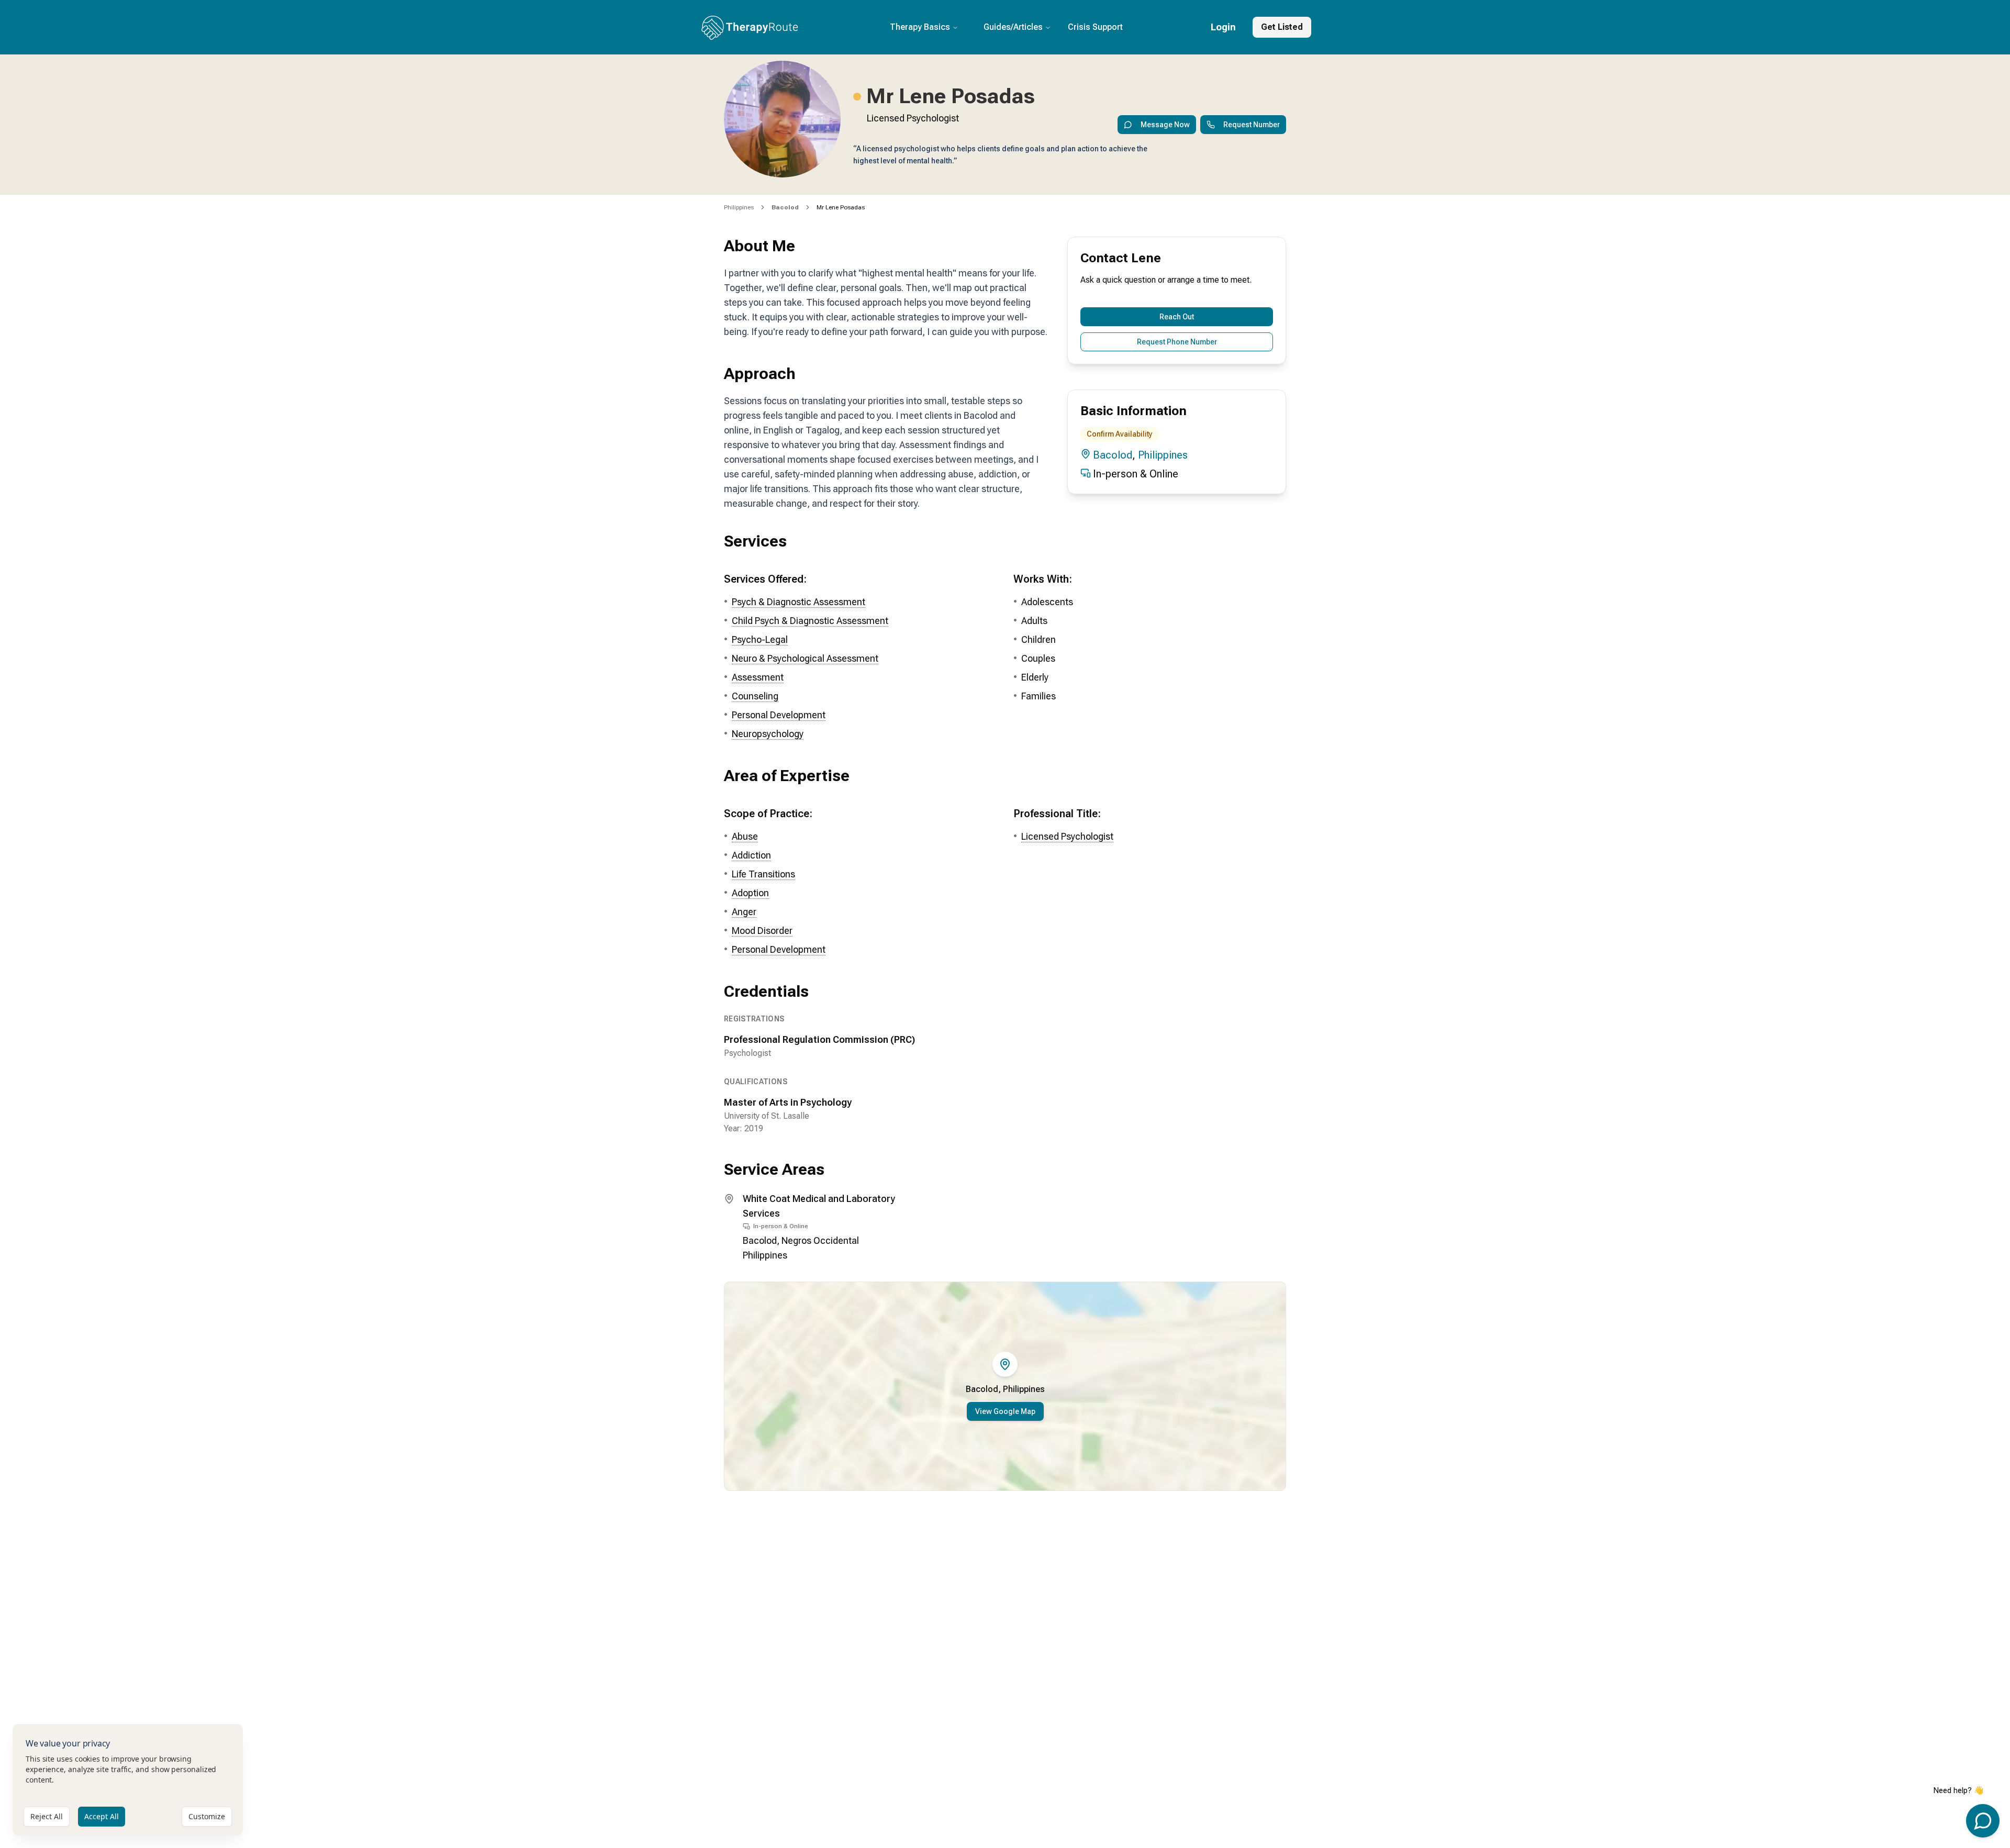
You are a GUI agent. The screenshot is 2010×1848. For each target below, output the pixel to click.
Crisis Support (1095, 27)
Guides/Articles (1013, 27)
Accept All (102, 1816)
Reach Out (1177, 317)
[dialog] (128, 1780)
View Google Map (1005, 1411)
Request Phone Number (1177, 342)
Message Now (1165, 125)
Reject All (47, 1816)
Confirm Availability (1120, 434)
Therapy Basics (920, 27)
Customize (207, 1816)
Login (1223, 27)
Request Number (1252, 125)
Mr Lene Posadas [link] (841, 207)
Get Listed (1282, 27)
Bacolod (1113, 455)
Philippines (739, 207)
